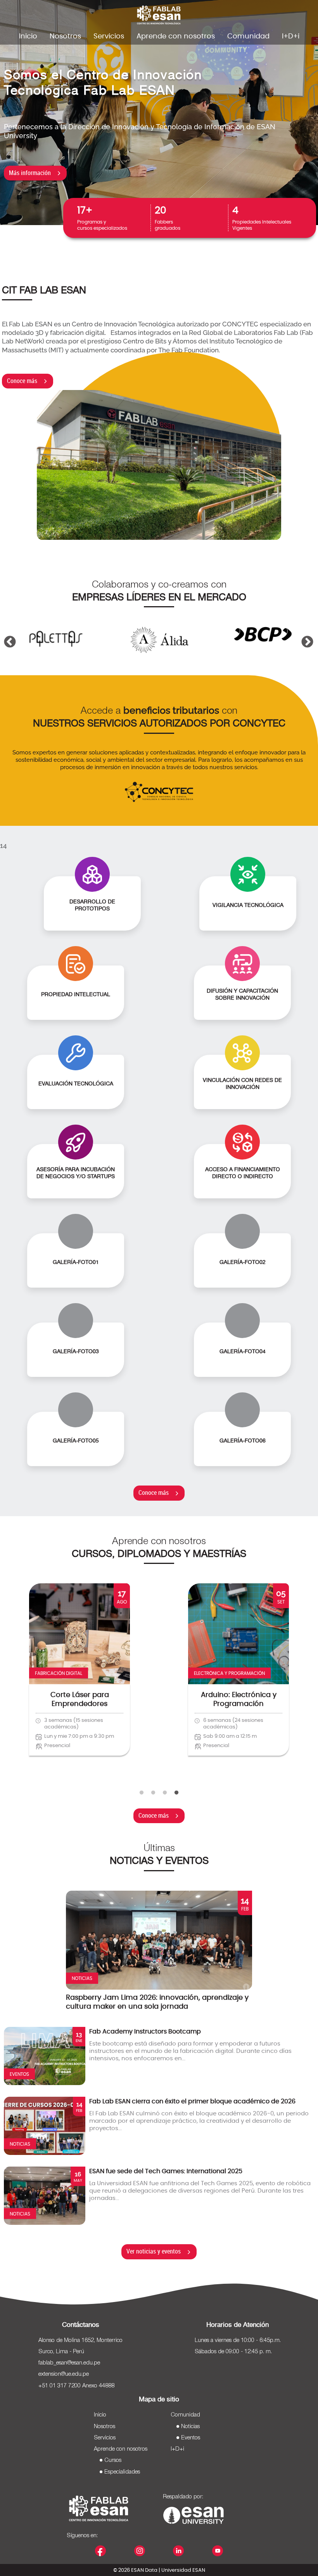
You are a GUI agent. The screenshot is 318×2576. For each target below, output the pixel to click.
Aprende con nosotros (176, 36)
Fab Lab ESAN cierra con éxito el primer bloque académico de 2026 (192, 2101)
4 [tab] (176, 1793)
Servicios (109, 36)
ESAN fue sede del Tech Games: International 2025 (166, 2171)
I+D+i (291, 36)
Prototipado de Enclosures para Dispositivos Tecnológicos (79, 1709)
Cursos (113, 2460)
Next (304, 632)
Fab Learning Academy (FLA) (238, 1700)
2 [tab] (153, 1793)
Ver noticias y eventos (154, 2251)
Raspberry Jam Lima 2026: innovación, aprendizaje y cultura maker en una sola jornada (157, 2002)
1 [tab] (142, 1793)
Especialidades (122, 2472)
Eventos (191, 2438)
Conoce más (22, 381)
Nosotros (65, 36)
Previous (7, 632)
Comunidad (248, 36)
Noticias (190, 2427)
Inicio (28, 36)
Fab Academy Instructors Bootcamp (145, 2032)
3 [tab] (165, 1793)
